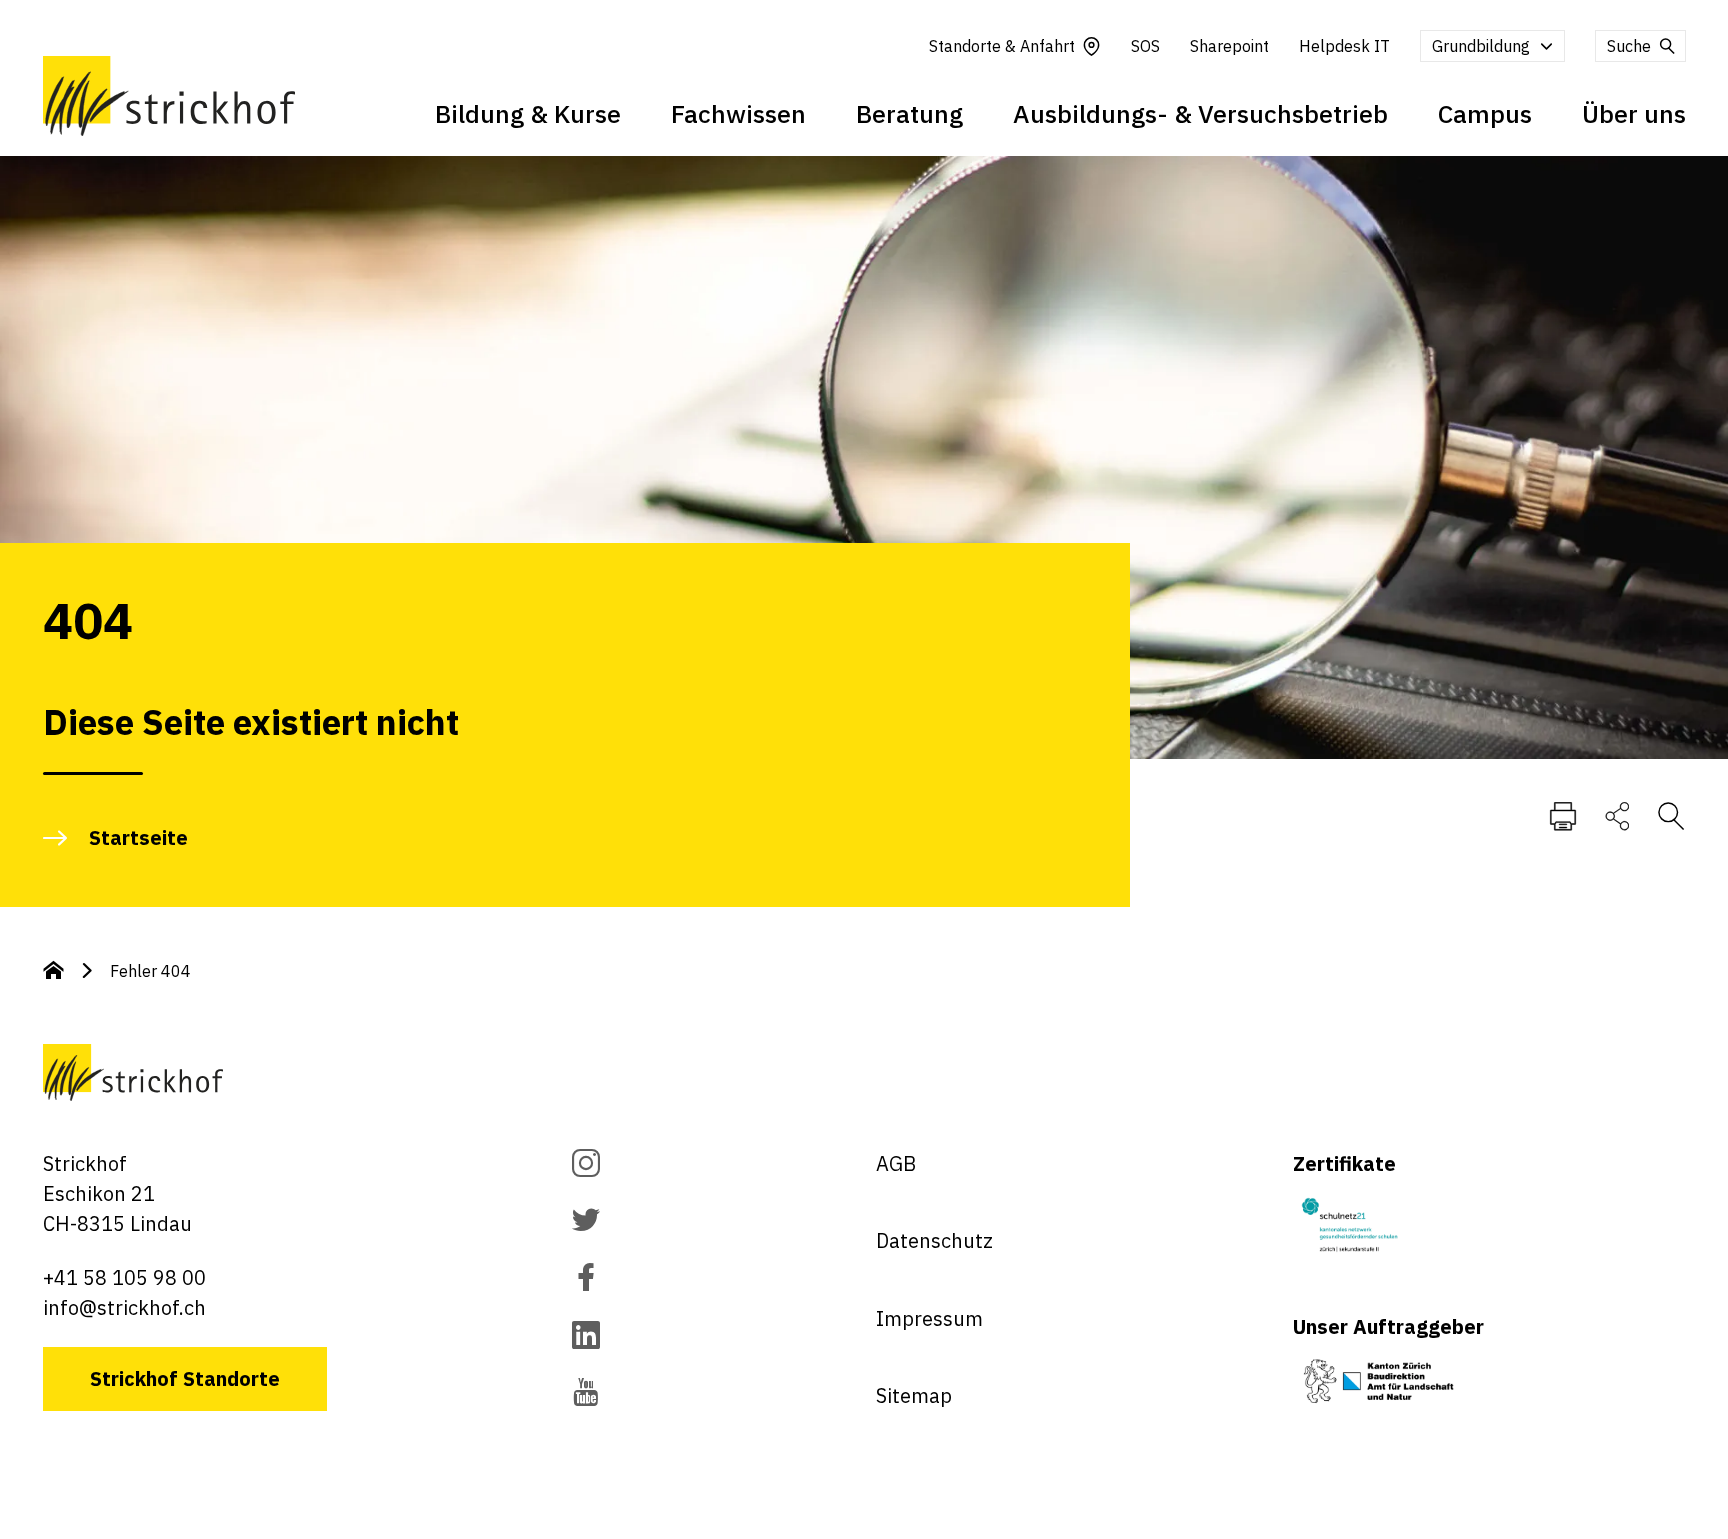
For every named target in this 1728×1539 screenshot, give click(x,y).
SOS (1145, 46)
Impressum (929, 1318)
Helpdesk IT (1344, 46)
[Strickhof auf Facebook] (586, 1279)
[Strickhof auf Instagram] (586, 1165)
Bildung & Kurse (528, 113)
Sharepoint (1229, 46)
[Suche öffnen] (1671, 815)
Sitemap (914, 1395)
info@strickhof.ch (124, 1307)
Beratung (909, 113)
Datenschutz (934, 1240)
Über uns (1634, 113)
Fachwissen (738, 113)
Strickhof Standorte (185, 1378)
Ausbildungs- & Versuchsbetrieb (1200, 113)
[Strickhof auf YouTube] (586, 1394)
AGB (896, 1163)
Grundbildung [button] (1481, 46)
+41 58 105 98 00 (124, 1277)
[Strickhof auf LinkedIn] (586, 1337)
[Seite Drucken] (1563, 815)
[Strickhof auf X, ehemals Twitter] (586, 1222)
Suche (1629, 46)
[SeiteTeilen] (1617, 815)
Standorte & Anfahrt (1002, 46)
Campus (1485, 113)
